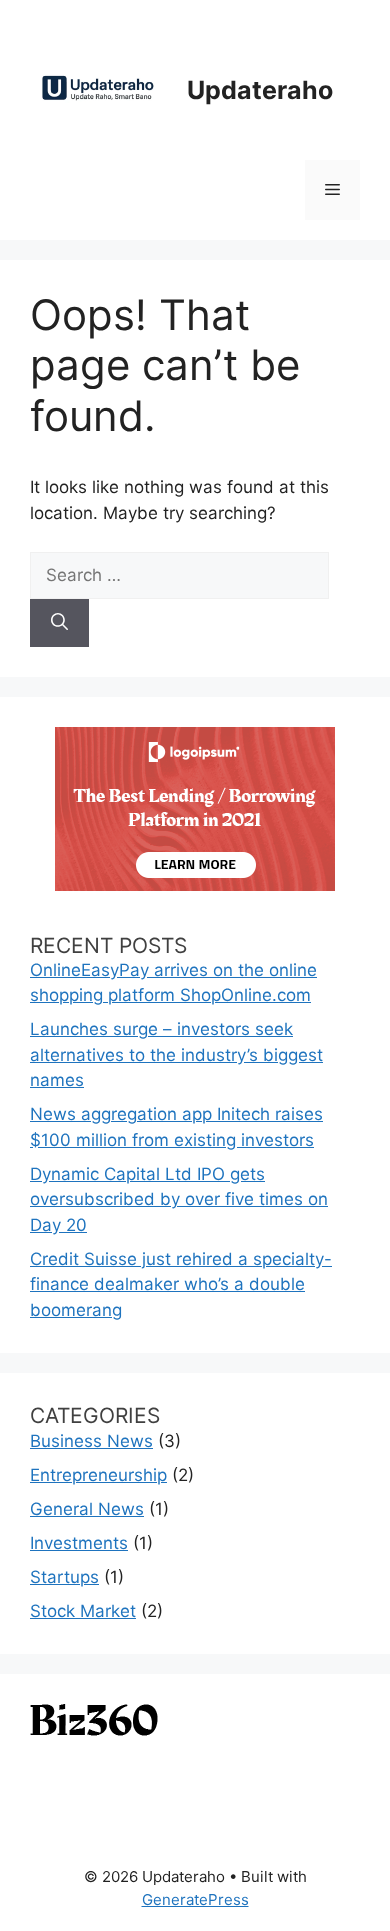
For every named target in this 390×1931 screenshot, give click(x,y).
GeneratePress (195, 1899)
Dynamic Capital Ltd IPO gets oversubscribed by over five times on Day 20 (179, 1199)
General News (87, 1509)
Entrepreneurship (98, 1475)
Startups (64, 1577)
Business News (91, 1441)
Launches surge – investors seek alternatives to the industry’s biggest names (176, 1054)
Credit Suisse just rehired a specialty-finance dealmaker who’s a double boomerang (181, 1284)
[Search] (59, 623)
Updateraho (260, 90)
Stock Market (83, 1611)
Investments (79, 1543)
